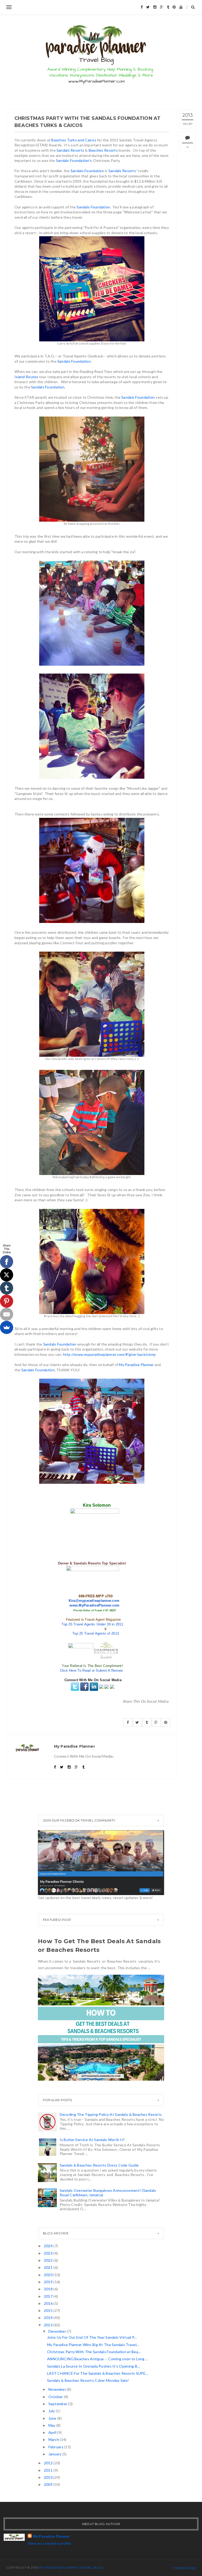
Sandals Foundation (87, 171)
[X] (7, 1275)
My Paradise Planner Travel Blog (71, 2567)
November (58, 2389)
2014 (49, 2318)
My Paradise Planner (136, 1365)
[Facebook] (7, 1262)
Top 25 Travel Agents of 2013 (96, 1633)
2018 (49, 2289)
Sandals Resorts (70, 150)
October (56, 2397)
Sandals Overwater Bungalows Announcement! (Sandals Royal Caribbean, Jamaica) (108, 2193)
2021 (49, 2267)
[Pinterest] (7, 1301)
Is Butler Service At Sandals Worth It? (92, 2140)
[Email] (7, 1314)
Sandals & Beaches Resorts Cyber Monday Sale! (88, 2380)
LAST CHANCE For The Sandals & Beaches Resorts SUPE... (98, 2373)
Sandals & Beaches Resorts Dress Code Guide (99, 2165)
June (53, 2418)
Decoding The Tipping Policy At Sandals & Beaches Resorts (111, 2114)
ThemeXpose (184, 2568)
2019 (49, 2282)
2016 (49, 2303)
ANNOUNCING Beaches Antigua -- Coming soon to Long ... (98, 2359)
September (58, 2404)
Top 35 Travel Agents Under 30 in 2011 (92, 1624)
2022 (49, 2260)
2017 (49, 2296)
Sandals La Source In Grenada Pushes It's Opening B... (94, 2366)
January (55, 2454)
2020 (49, 2275)
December (58, 2331)
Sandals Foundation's (74, 160)
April (53, 2432)
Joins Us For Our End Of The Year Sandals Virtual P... (92, 2337)
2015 (49, 2310)
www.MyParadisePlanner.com (94, 1605)
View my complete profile (49, 2543)
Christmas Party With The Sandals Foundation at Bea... (94, 2352)
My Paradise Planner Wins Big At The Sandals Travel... (93, 2345)
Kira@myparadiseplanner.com (94, 1601)
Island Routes (26, 377)
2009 (49, 2484)
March (54, 2439)
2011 (49, 2470)
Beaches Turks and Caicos (74, 140)
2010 (49, 2477)
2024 (49, 2246)
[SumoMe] (7, 1327)
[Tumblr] (7, 1288)
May (52, 2425)
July (52, 2411)
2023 (49, 2253)
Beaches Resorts (103, 150)
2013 (49, 2325)
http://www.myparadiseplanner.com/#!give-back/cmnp (110, 1354)
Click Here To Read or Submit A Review (91, 1671)
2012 (49, 2463)
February (56, 2447)
